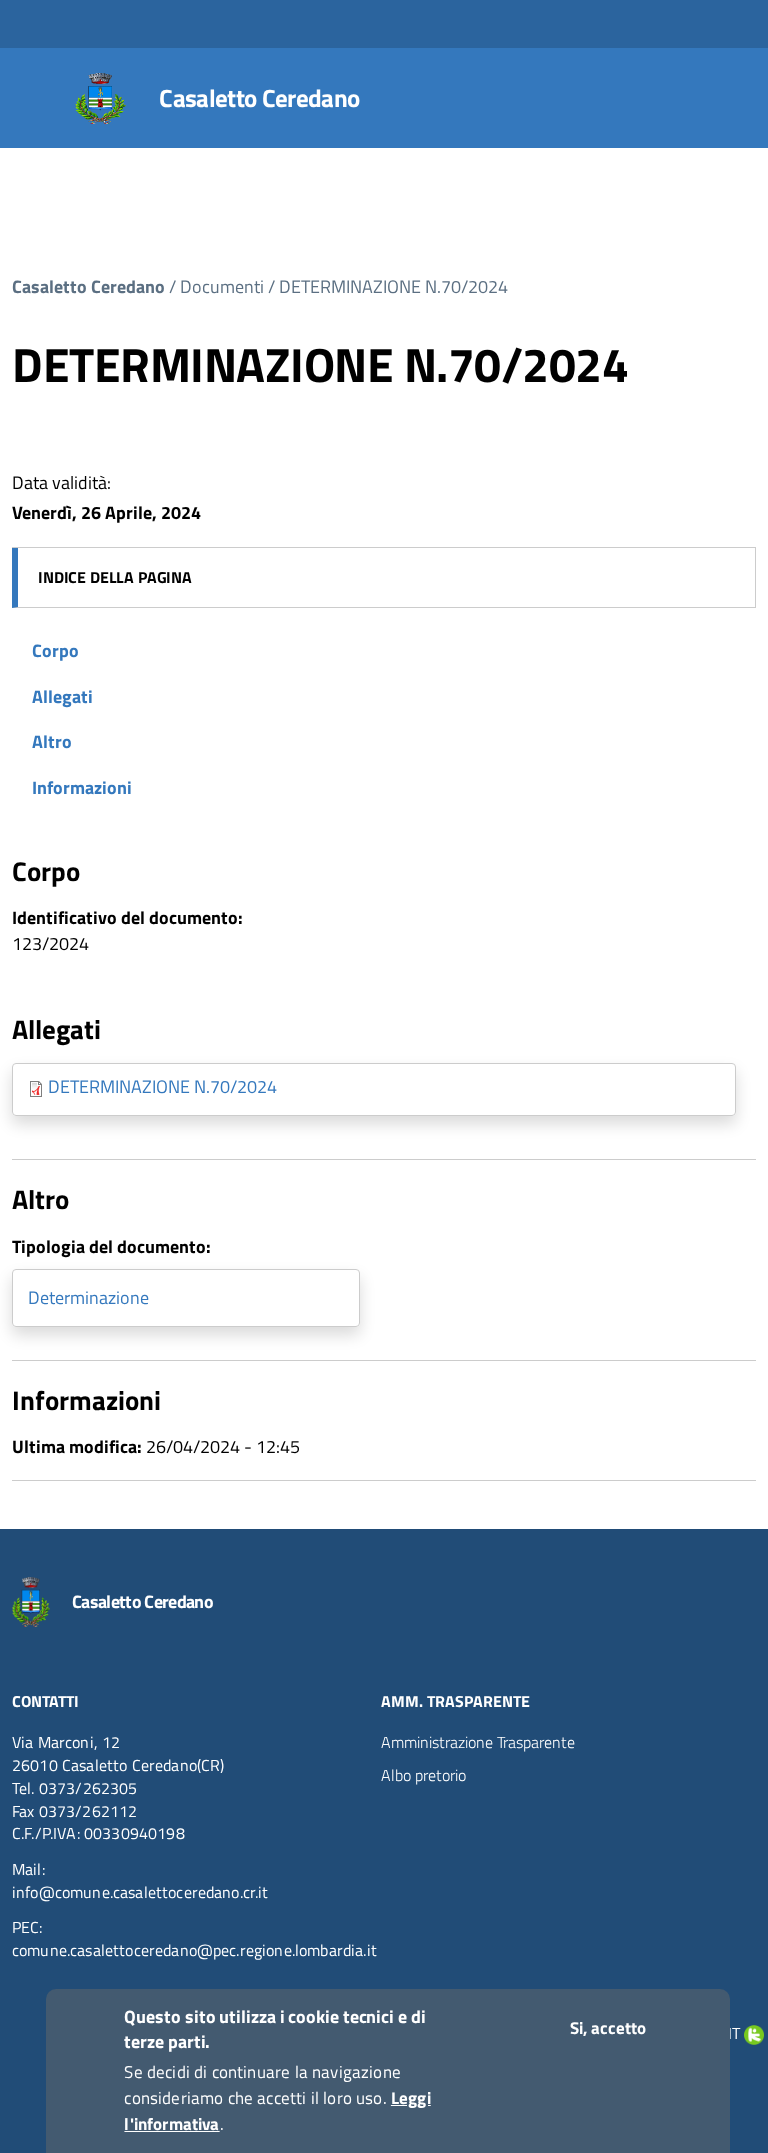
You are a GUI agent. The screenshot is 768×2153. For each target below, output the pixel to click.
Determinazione (88, 1297)
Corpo (55, 650)
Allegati (62, 696)
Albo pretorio (423, 1775)
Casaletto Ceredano (259, 98)
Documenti (222, 286)
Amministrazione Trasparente (478, 1742)
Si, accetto (608, 2028)
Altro (52, 741)
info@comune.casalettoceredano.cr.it (140, 1892)
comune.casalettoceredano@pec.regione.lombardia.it (194, 1950)
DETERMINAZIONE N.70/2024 (393, 286)
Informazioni (82, 787)
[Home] (101, 98)
